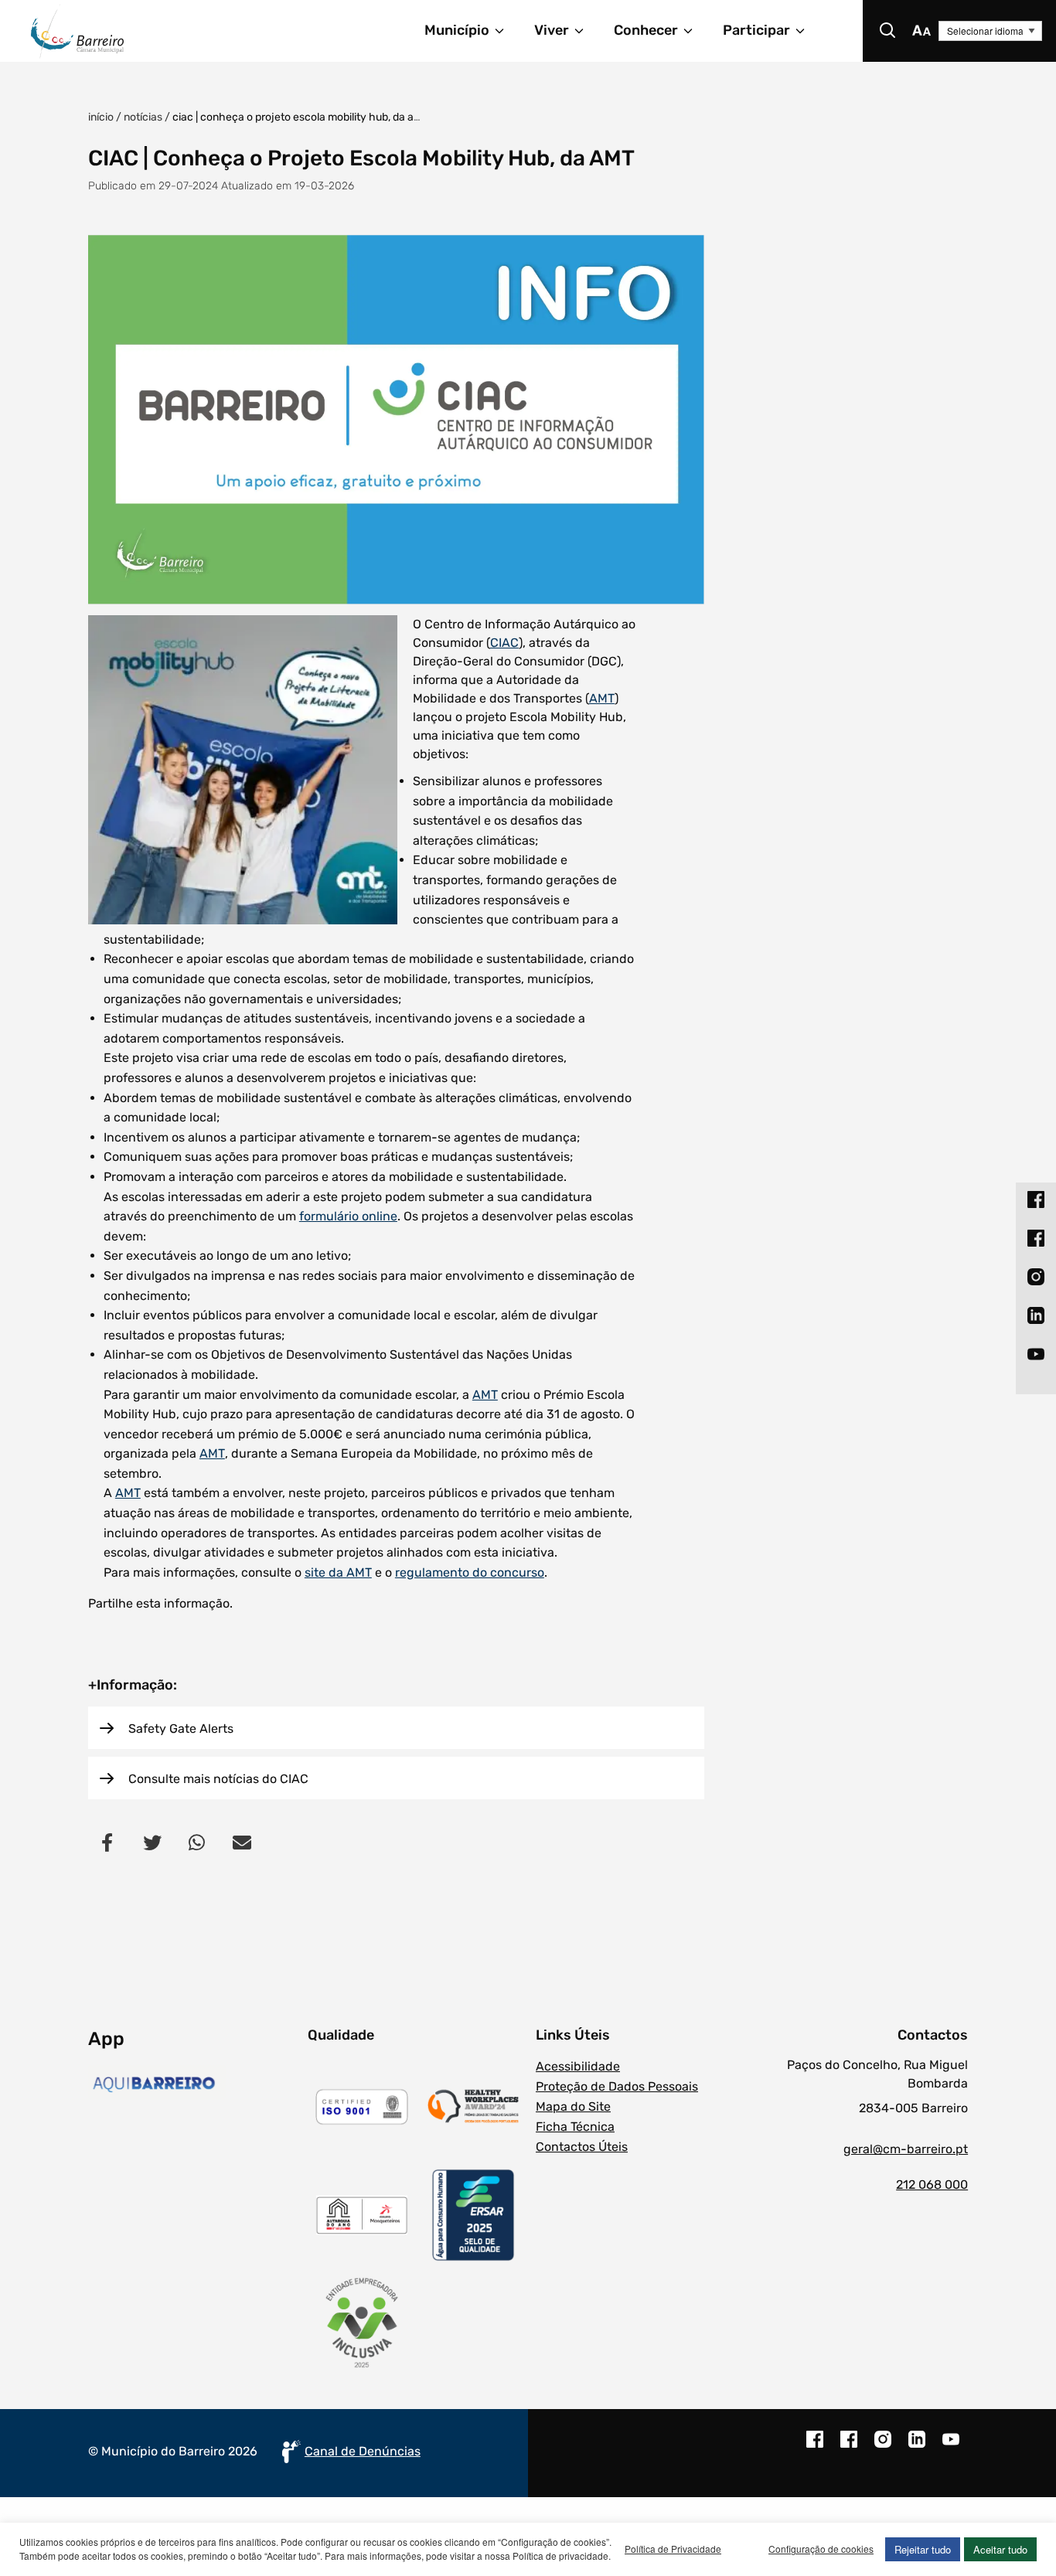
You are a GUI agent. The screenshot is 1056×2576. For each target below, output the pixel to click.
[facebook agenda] (849, 2447)
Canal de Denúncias (363, 2451)
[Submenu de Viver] (586, 31)
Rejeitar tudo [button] (923, 2549)
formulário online (348, 1216)
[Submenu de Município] (506, 31)
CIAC (504, 643)
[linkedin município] (917, 2447)
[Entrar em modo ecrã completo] (396, 420)
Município (457, 30)
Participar (756, 30)
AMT (602, 698)
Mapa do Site (573, 2106)
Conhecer (646, 30)
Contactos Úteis (582, 2147)
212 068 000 (932, 2185)
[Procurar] (887, 31)
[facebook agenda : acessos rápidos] (1036, 1238)
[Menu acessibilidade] (921, 31)
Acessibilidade (578, 2066)
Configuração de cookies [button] (821, 2549)
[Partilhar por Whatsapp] (197, 1842)
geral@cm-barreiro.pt (906, 2149)
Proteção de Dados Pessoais (617, 2086)
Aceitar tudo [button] (1000, 2549)
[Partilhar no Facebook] (107, 1842)
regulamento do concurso (470, 1572)
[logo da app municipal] (194, 2084)
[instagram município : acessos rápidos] (1036, 1277)
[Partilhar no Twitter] (152, 1842)
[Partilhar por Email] (242, 1842)
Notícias (143, 117)
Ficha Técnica (575, 2127)
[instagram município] (883, 2447)
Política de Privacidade (673, 2549)
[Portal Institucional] (145, 31)
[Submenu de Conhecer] (695, 31)
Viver (552, 30)
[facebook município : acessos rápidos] (1036, 1200)
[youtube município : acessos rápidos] (1036, 1354)
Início (101, 117)
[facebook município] (815, 2447)
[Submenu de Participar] (807, 31)
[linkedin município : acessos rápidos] (1036, 1315)
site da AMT (338, 1572)
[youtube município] (951, 2447)
